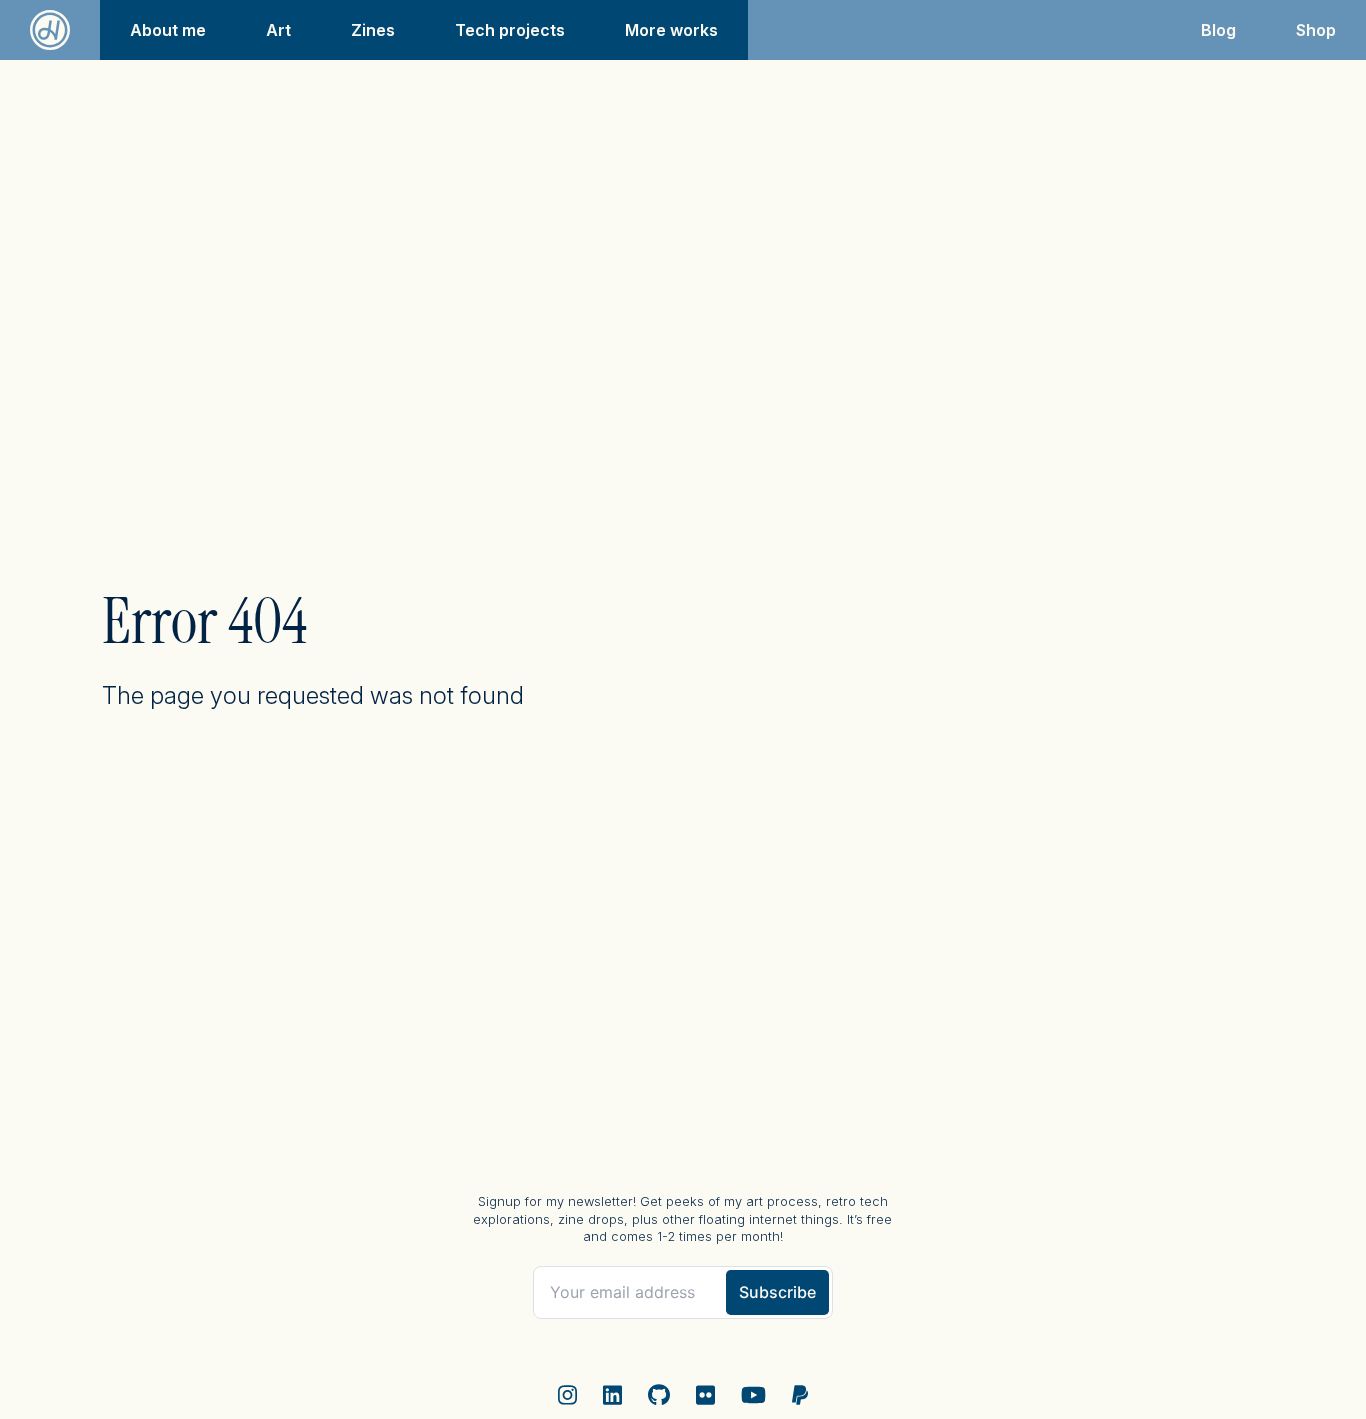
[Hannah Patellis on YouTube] (753, 1396)
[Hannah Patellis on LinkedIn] (612, 1396)
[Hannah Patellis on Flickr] (705, 1396)
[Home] (50, 30)
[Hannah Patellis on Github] (658, 1396)
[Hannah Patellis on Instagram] (567, 1396)
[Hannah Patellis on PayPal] (800, 1396)
